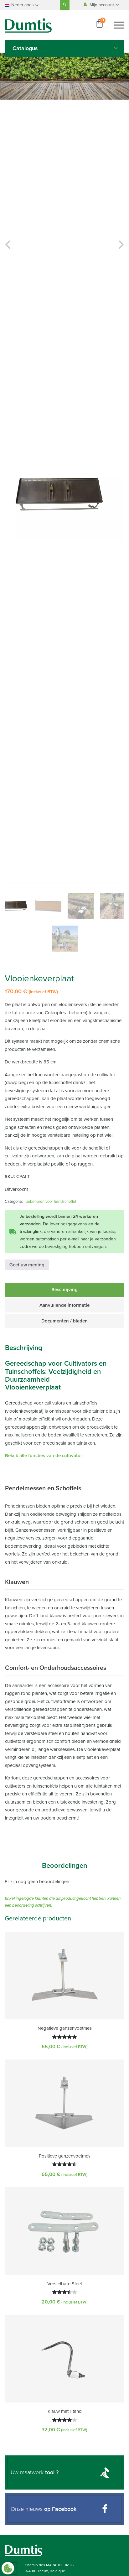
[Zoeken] (65, 5)
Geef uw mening (27, 1265)
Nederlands (23, 5)
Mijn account (102, 5)
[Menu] (119, 25)
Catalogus (25, 48)
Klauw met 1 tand (65, 2411)
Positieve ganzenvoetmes (65, 2156)
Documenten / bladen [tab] (64, 1321)
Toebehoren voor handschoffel (50, 1202)
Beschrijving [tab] (64, 1290)
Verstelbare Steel (64, 2284)
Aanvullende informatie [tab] (64, 1305)
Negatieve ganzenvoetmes (65, 2028)
